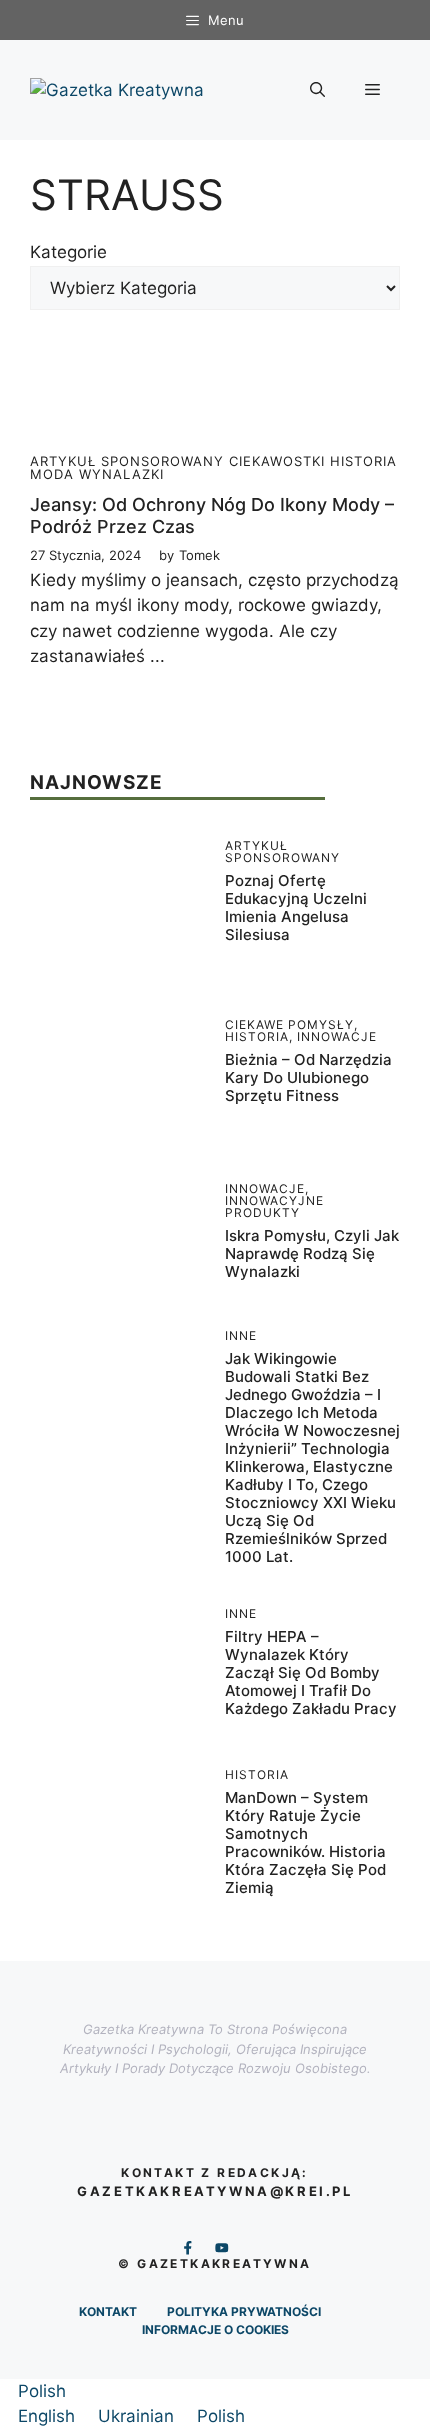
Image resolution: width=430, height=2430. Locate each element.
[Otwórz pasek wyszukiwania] (317, 90)
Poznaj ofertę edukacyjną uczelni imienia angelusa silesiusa (296, 907)
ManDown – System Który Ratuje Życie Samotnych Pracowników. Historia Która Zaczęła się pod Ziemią (305, 1842)
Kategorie (68, 252)
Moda (52, 474)
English (49, 2416)
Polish (42, 2391)
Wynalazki (121, 474)
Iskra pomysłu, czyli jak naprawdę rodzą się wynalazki (312, 1253)
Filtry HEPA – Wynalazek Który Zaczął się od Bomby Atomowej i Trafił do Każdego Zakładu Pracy (311, 1672)
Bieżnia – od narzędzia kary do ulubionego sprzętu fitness (308, 1077)
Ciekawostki (277, 461)
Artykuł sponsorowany (127, 461)
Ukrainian (138, 2416)
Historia (363, 461)
